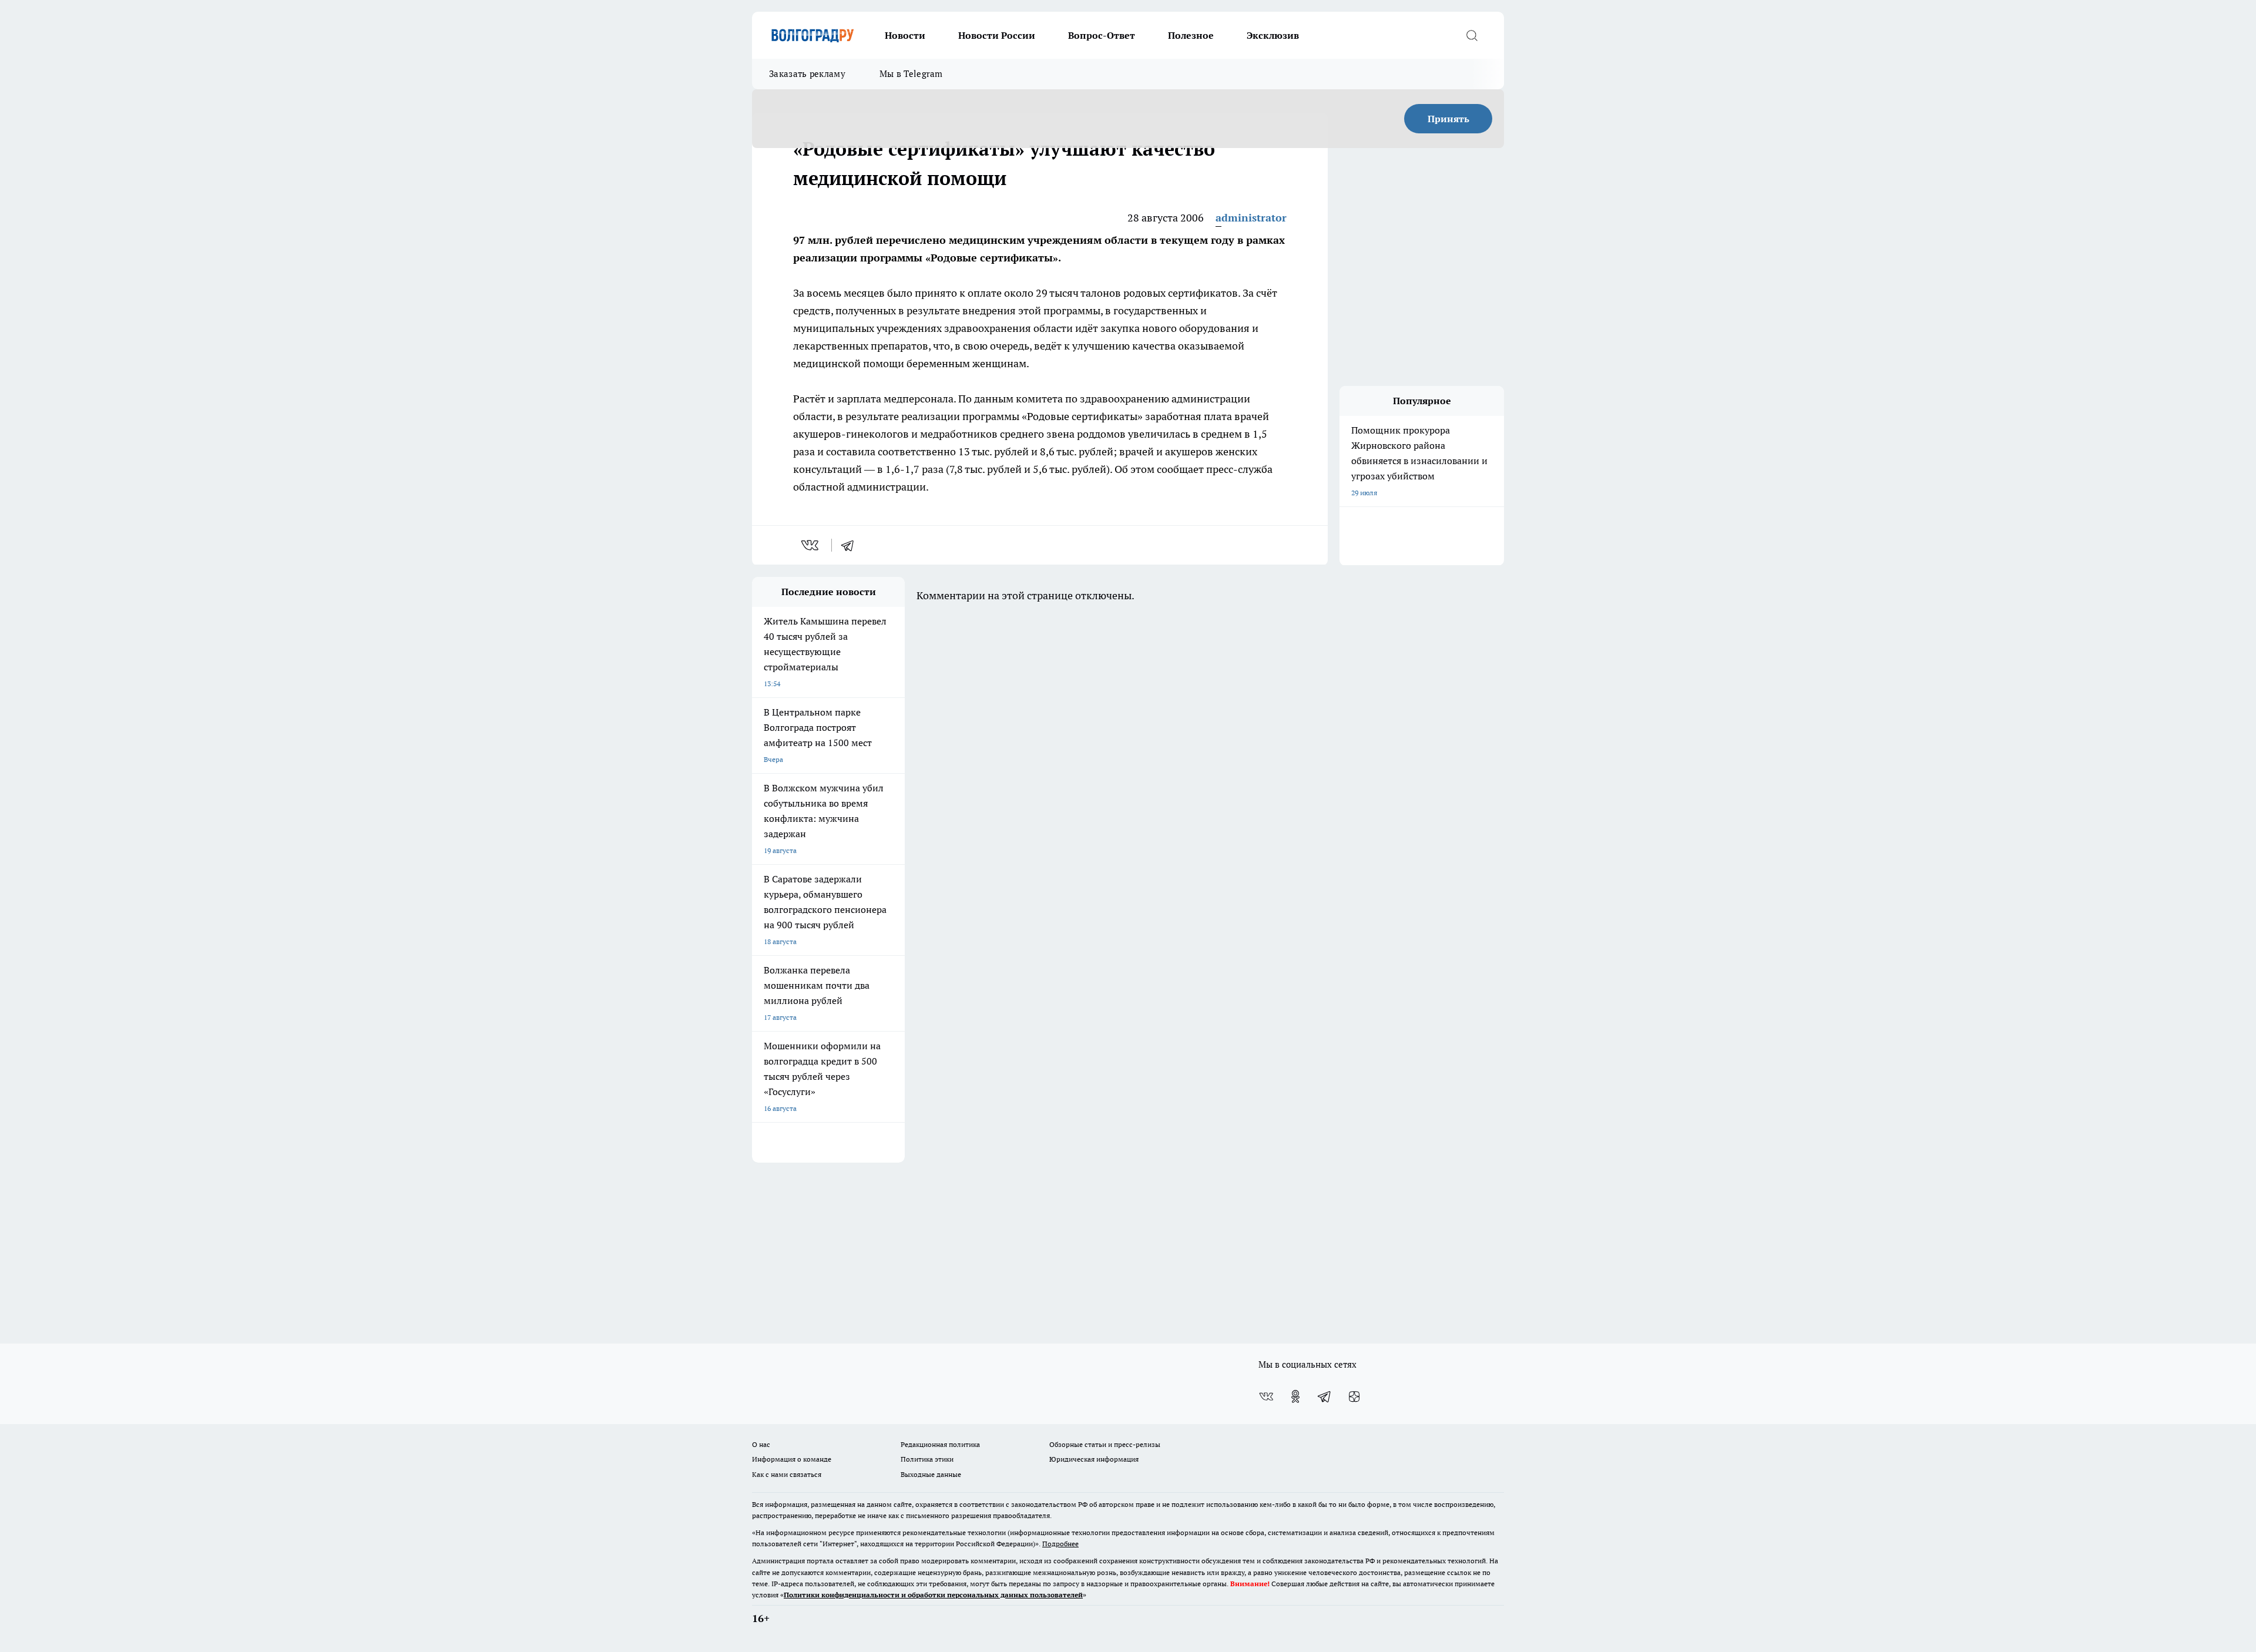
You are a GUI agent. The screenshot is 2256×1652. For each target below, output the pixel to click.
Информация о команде (792, 1459)
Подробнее (1060, 1544)
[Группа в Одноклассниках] (1295, 1396)
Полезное (1191, 35)
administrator (1251, 218)
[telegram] (851, 545)
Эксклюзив (1273, 35)
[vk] (811, 545)
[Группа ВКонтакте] (1266, 1396)
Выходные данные (931, 1474)
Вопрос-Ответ (1102, 35)
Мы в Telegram (911, 74)
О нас (761, 1444)
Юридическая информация (1094, 1459)
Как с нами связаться (787, 1474)
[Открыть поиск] (1472, 35)
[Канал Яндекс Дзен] (1354, 1396)
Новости (905, 35)
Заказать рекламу (807, 74)
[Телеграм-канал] (1325, 1396)
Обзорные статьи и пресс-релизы (1105, 1444)
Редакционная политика (940, 1444)
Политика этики (927, 1459)
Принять (1448, 119)
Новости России (997, 35)
